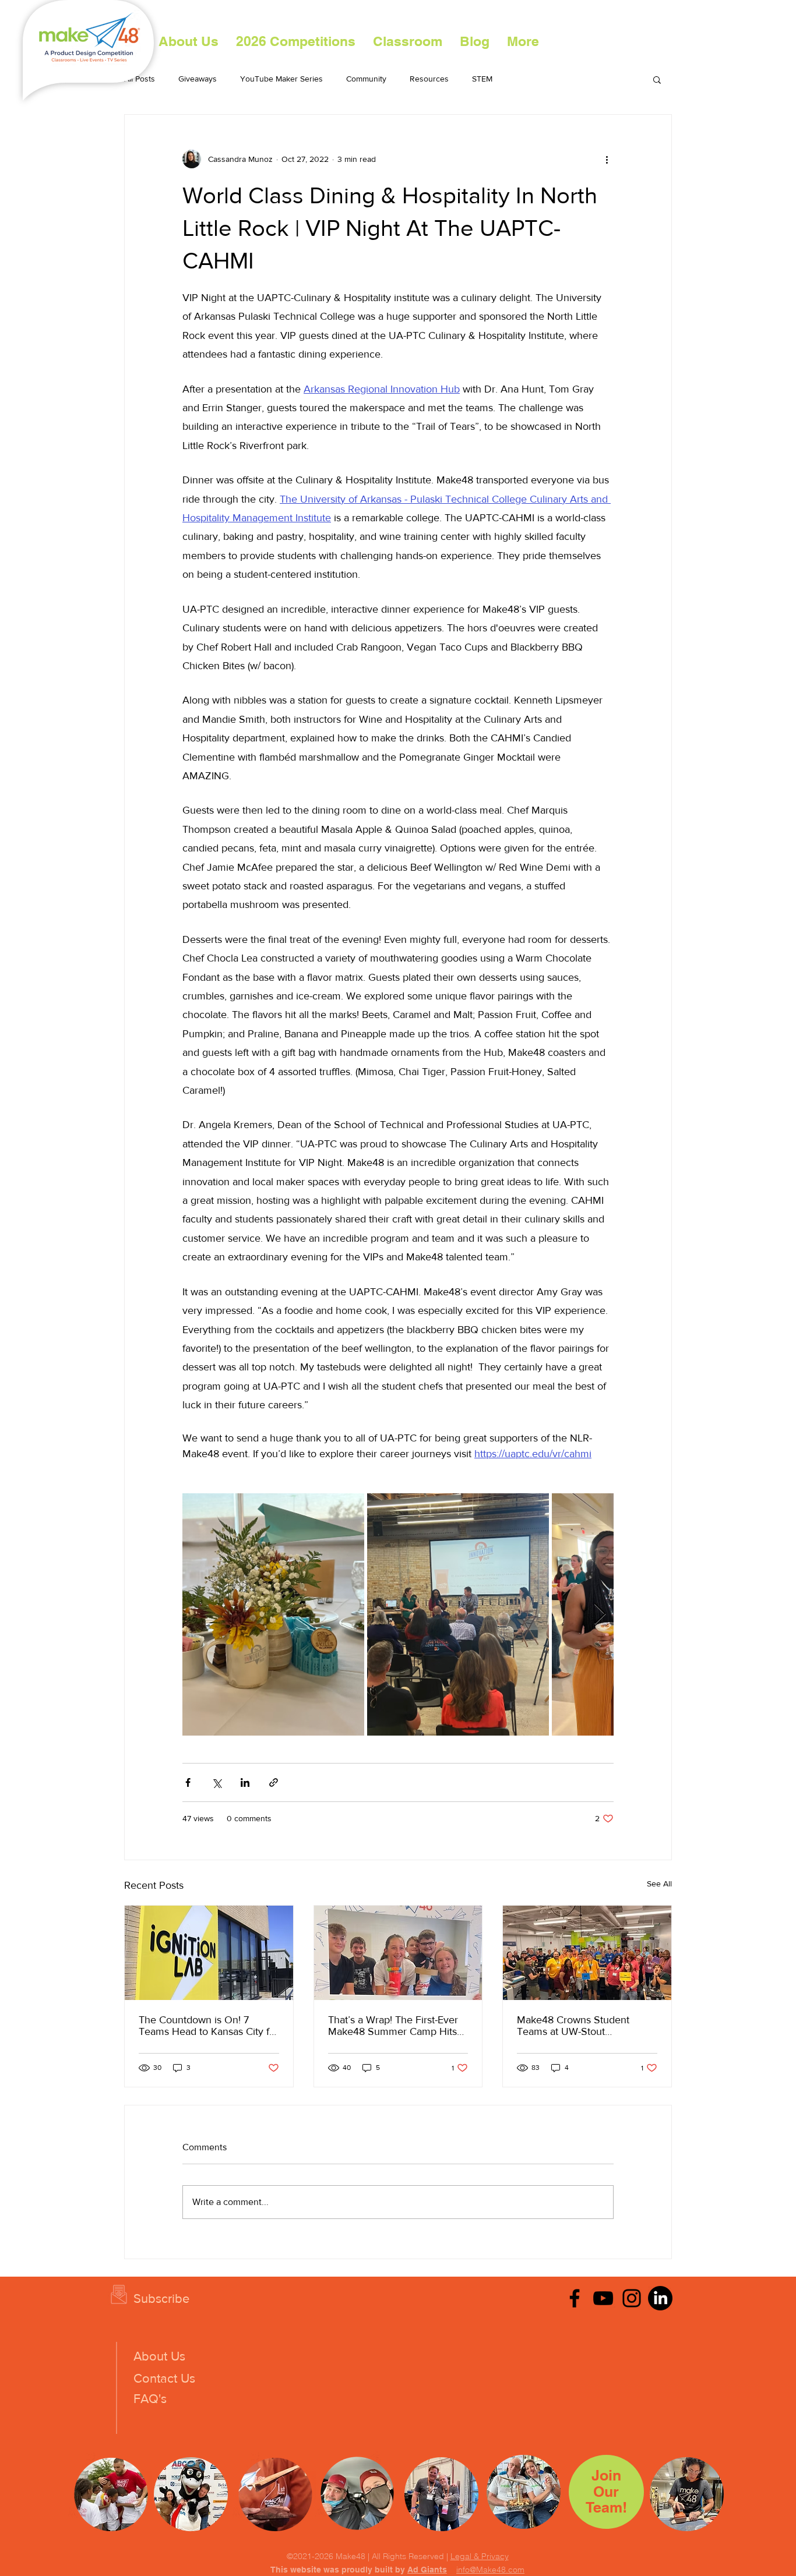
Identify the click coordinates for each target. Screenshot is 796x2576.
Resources (429, 79)
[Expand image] (273, 1614)
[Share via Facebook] (188, 1782)
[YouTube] (603, 2298)
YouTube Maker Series (281, 79)
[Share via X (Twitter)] (216, 1782)
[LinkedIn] (660, 2298)
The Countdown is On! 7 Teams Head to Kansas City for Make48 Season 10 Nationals (209, 2026)
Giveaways (198, 79)
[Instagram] (632, 2298)
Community (366, 79)
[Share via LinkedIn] (245, 1782)
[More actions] (607, 159)
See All (659, 1884)
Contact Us (164, 2378)
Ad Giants (427, 2570)
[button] (296, 41)
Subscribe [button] (161, 2298)
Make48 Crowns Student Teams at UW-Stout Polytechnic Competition (573, 2026)
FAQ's (150, 2399)
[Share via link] (274, 1782)
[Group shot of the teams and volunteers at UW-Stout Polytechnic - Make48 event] (587, 1953)
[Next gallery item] (600, 1614)
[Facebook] (575, 2298)
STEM (482, 79)
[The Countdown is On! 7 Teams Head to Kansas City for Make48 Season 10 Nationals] (209, 1953)
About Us (159, 2356)
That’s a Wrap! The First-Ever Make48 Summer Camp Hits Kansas (393, 2026)
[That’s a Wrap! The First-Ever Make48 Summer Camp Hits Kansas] (398, 1953)
